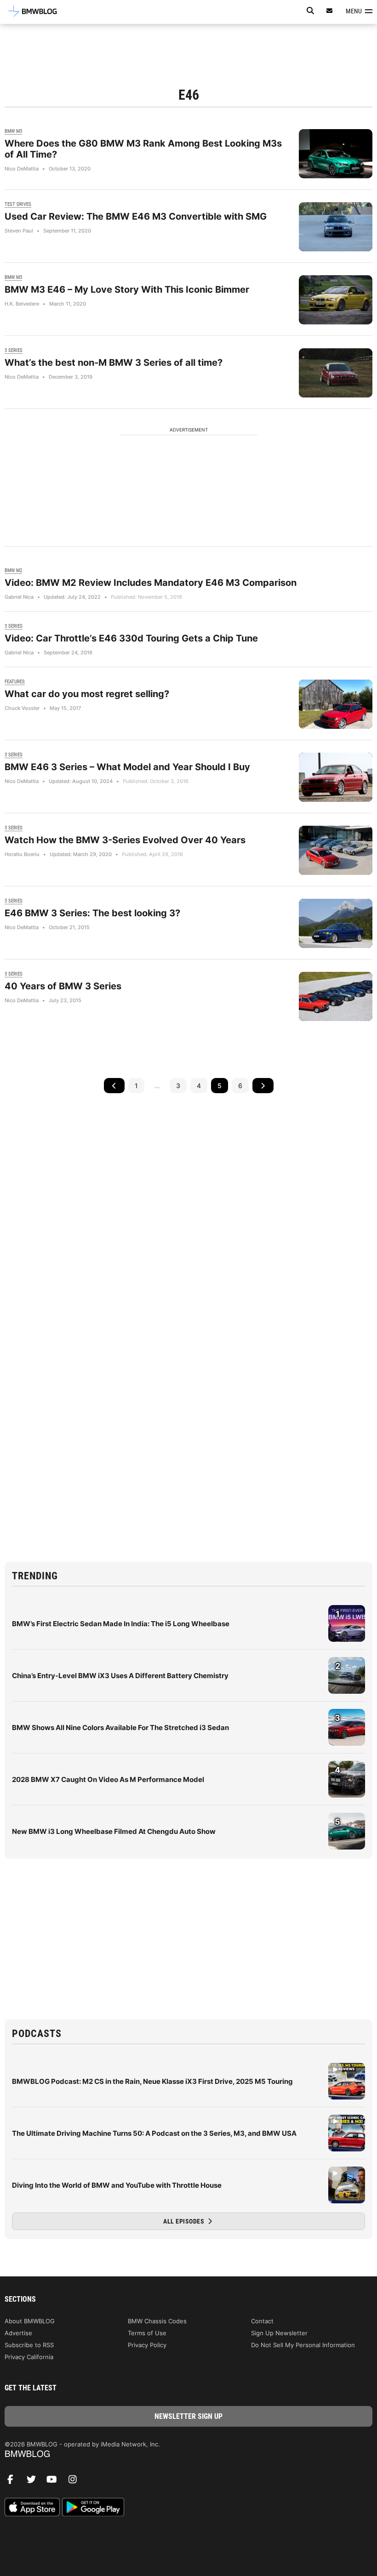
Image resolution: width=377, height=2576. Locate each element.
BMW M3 (13, 131)
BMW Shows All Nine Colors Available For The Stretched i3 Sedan (120, 1728)
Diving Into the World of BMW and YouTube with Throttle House (117, 2185)
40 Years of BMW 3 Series (63, 986)
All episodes (185, 2221)
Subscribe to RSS (29, 2345)
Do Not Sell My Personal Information (303, 2345)
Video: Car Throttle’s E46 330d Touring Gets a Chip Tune (131, 638)
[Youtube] (55, 2482)
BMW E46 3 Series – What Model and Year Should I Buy (127, 767)
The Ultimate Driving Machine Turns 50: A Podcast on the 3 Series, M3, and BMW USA (154, 2133)
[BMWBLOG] (188, 2454)
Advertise (18, 2333)
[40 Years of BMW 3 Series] (336, 996)
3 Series (14, 350)
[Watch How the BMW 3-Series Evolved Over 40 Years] (336, 850)
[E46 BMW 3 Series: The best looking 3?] (336, 923)
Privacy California (29, 2357)
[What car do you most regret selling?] (336, 704)
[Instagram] (76, 2482)
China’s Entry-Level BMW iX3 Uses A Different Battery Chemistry (120, 1676)
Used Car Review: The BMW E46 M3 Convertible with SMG (136, 216)
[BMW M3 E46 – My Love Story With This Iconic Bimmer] (336, 300)
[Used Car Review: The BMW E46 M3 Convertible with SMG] (336, 227)
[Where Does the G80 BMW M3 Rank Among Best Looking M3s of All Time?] (336, 154)
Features (15, 682)
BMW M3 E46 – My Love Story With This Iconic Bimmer (127, 289)
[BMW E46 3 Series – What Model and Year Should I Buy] (336, 777)
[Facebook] (14, 2482)
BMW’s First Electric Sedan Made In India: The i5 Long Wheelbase (121, 1624)
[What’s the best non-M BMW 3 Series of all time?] (336, 373)
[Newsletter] (330, 11)
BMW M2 (13, 570)
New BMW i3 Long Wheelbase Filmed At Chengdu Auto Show (114, 1831)
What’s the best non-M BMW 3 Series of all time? (114, 363)
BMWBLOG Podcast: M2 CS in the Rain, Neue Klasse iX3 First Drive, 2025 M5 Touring (152, 2081)
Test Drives (18, 204)
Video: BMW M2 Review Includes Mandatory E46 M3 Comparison (151, 583)
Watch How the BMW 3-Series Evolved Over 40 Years (125, 840)
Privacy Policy (147, 2345)
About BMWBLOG (30, 2321)
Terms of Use (147, 2333)
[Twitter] (34, 2482)
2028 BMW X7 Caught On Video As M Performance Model (108, 1779)
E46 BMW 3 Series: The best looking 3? (92, 913)
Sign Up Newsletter (279, 2333)
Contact (262, 2321)
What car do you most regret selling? (87, 694)
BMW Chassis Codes (157, 2321)
